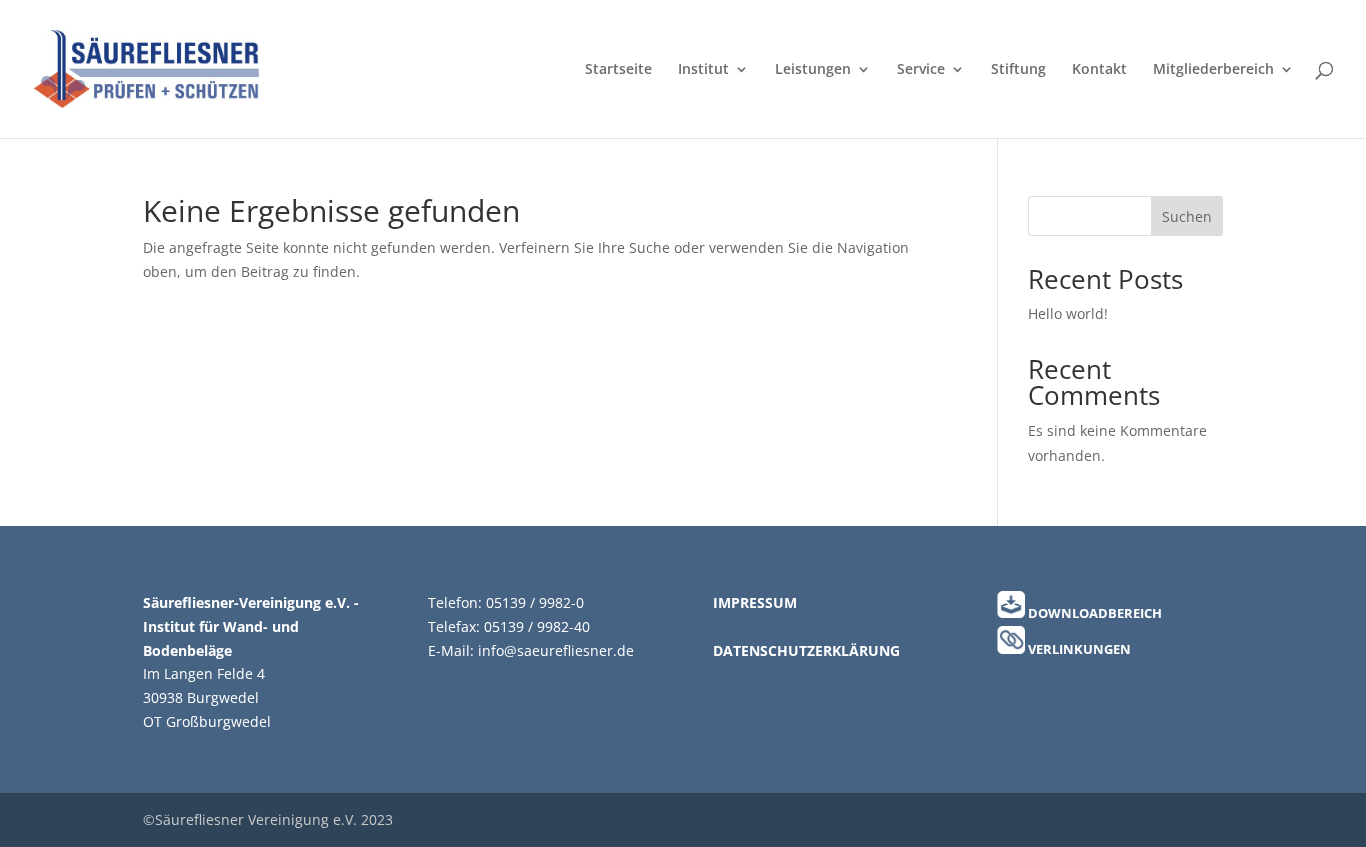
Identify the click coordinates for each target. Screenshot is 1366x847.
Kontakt (1099, 70)
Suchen (1187, 216)
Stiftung (1018, 70)
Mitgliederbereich (1213, 70)
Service (921, 70)
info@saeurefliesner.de (556, 650)
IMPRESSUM (755, 602)
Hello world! (1068, 313)
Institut (703, 70)
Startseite (618, 70)
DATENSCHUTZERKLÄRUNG (806, 650)
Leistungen (813, 70)
